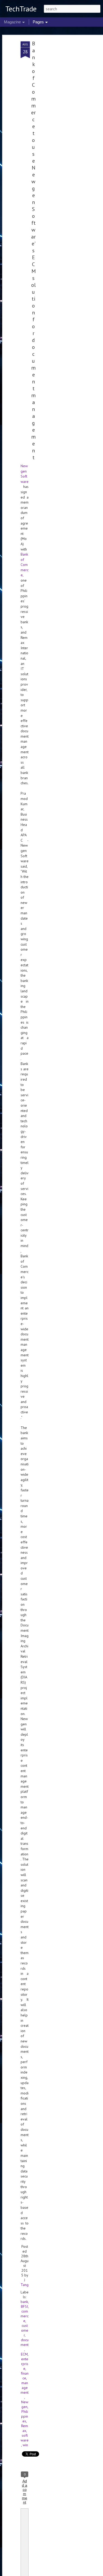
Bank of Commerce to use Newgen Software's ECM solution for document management (33, 250)
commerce (25, 2316)
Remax (25, 2428)
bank (24, 2302)
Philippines (25, 2416)
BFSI (24, 2306)
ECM (24, 2354)
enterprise (25, 2364)
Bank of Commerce (25, 565)
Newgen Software (25, 474)
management (25, 2388)
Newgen (25, 2404)
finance (25, 2376)
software (25, 2438)
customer (25, 2330)
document (25, 2342)
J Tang (25, 2282)
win (25, 2445)
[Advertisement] (58, 125)
